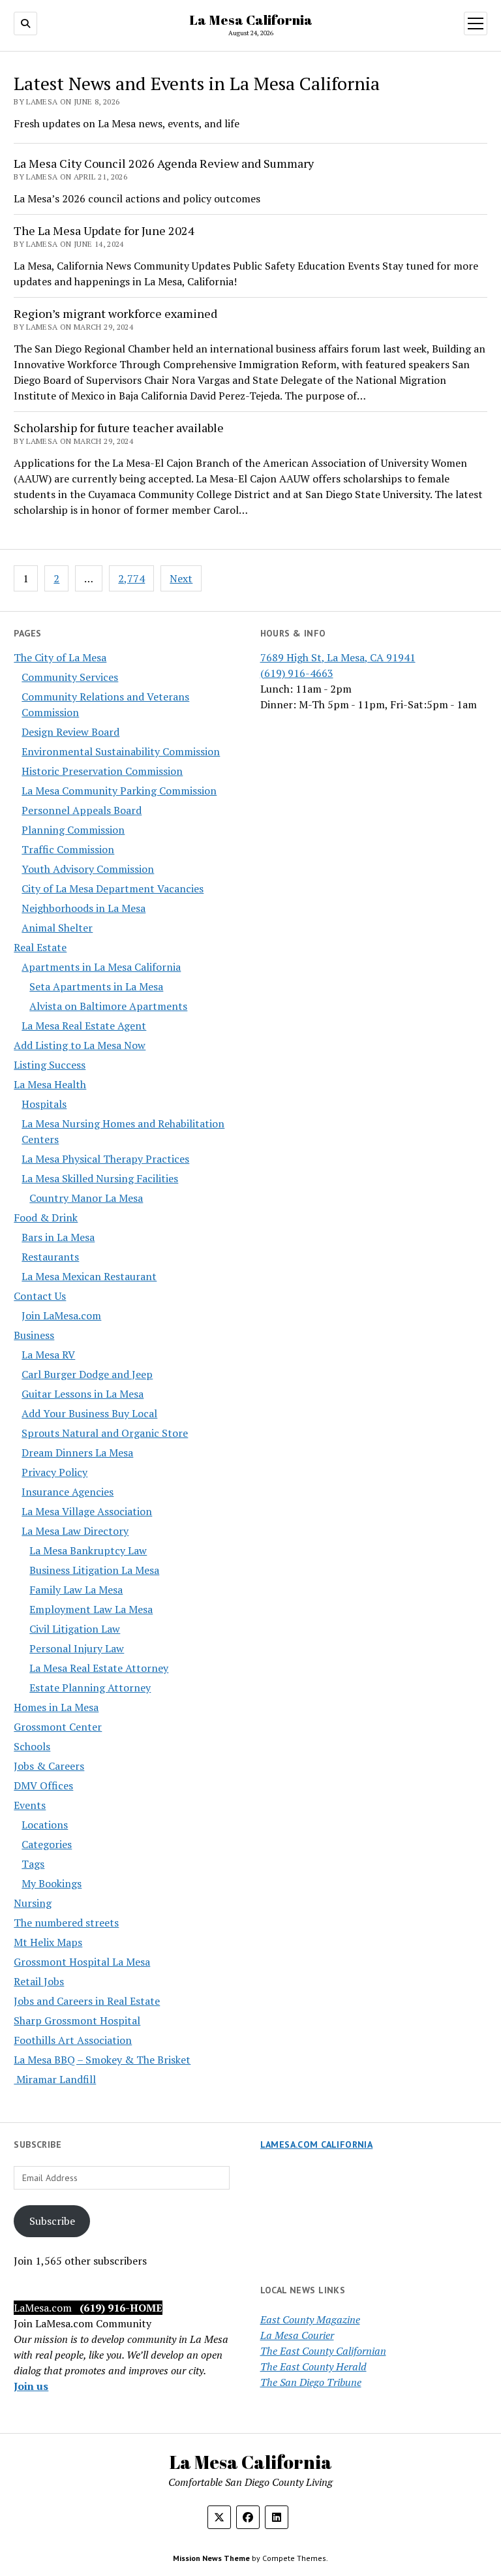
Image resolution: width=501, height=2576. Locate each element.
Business (34, 1335)
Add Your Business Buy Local (89, 1413)
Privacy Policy (54, 1472)
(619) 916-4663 (297, 673)
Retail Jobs (39, 1981)
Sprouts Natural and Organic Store (105, 1433)
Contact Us (40, 1296)
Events (30, 1805)
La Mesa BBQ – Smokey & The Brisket (102, 2060)
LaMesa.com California (317, 2144)
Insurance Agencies (68, 1492)
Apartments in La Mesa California (101, 967)
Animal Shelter (57, 928)
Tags (33, 1864)
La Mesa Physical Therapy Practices (105, 1159)
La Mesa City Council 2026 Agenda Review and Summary (164, 163)
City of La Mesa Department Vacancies (113, 888)
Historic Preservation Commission (102, 771)
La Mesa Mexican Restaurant (89, 1276)
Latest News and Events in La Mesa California (197, 83)
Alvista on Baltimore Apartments (108, 1006)
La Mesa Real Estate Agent (84, 1026)
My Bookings (52, 1883)
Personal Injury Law (77, 1648)
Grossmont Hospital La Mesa (82, 1962)
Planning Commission (73, 830)
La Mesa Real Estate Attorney (99, 1668)
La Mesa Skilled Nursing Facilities (100, 1178)
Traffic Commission (68, 849)
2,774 (131, 578)
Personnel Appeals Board (82, 810)
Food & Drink (46, 1217)
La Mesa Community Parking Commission (119, 791)
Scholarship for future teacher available (119, 428)
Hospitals (44, 1104)
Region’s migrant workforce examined (115, 313)
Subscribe (52, 2221)
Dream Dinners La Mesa (77, 1453)
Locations (45, 1825)
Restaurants (50, 1257)
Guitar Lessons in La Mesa (83, 1394)
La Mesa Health (50, 1084)
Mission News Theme (211, 2558)
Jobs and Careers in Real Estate (87, 2001)
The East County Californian (323, 2351)
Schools (32, 1746)
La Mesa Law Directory (75, 1531)
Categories (47, 1844)
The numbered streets (66, 1923)
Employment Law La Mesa (91, 1609)
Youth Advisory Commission (88, 869)
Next (181, 578)
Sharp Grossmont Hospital (77, 2020)
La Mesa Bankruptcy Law (88, 1550)
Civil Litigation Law (75, 1629)
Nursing (33, 1903)
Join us (31, 2386)
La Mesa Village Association (87, 1511)
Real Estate (40, 947)
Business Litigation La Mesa (94, 1570)
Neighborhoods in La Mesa (83, 908)
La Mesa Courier (297, 2335)
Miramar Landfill (55, 2079)
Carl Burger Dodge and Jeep (87, 1374)
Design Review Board (70, 732)
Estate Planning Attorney (90, 1688)
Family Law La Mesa (76, 1590)
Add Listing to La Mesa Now (80, 1045)
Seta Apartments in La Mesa (96, 986)
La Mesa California (251, 20)
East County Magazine (310, 2319)
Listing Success (50, 1065)
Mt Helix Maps (48, 1942)
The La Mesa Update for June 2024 (104, 230)
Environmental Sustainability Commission (121, 751)
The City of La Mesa (60, 657)
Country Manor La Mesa (86, 1198)
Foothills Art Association (73, 2040)
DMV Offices (43, 1785)
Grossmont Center (58, 1727)
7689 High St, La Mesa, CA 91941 (338, 657)
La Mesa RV (48, 1355)
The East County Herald (313, 2366)
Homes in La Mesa (56, 1707)
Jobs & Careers (49, 1766)
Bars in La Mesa (58, 1237)
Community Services (70, 677)
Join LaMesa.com (61, 1315)
